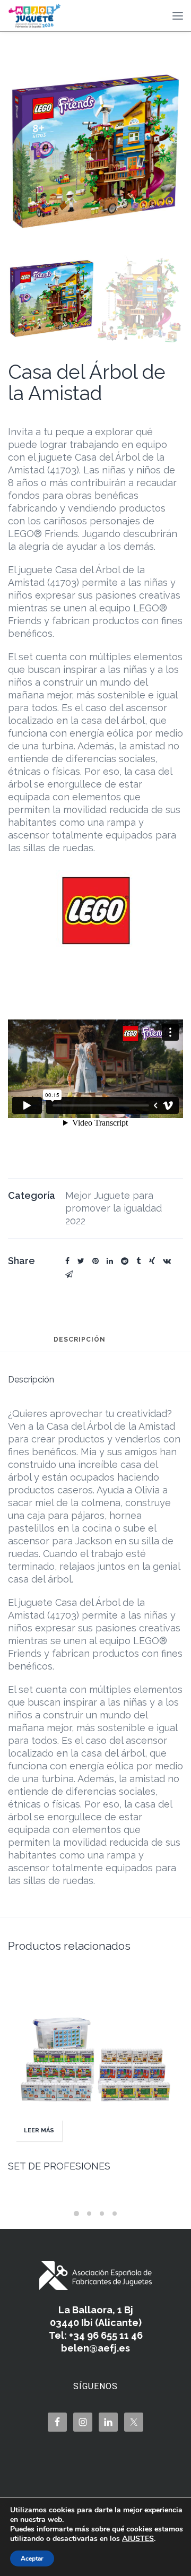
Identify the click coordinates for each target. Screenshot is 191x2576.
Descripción (80, 1340)
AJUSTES (138, 2539)
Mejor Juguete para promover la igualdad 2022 (114, 1208)
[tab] (80, 1344)
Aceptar (32, 2558)
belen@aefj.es (95, 2348)
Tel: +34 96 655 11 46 (96, 2335)
